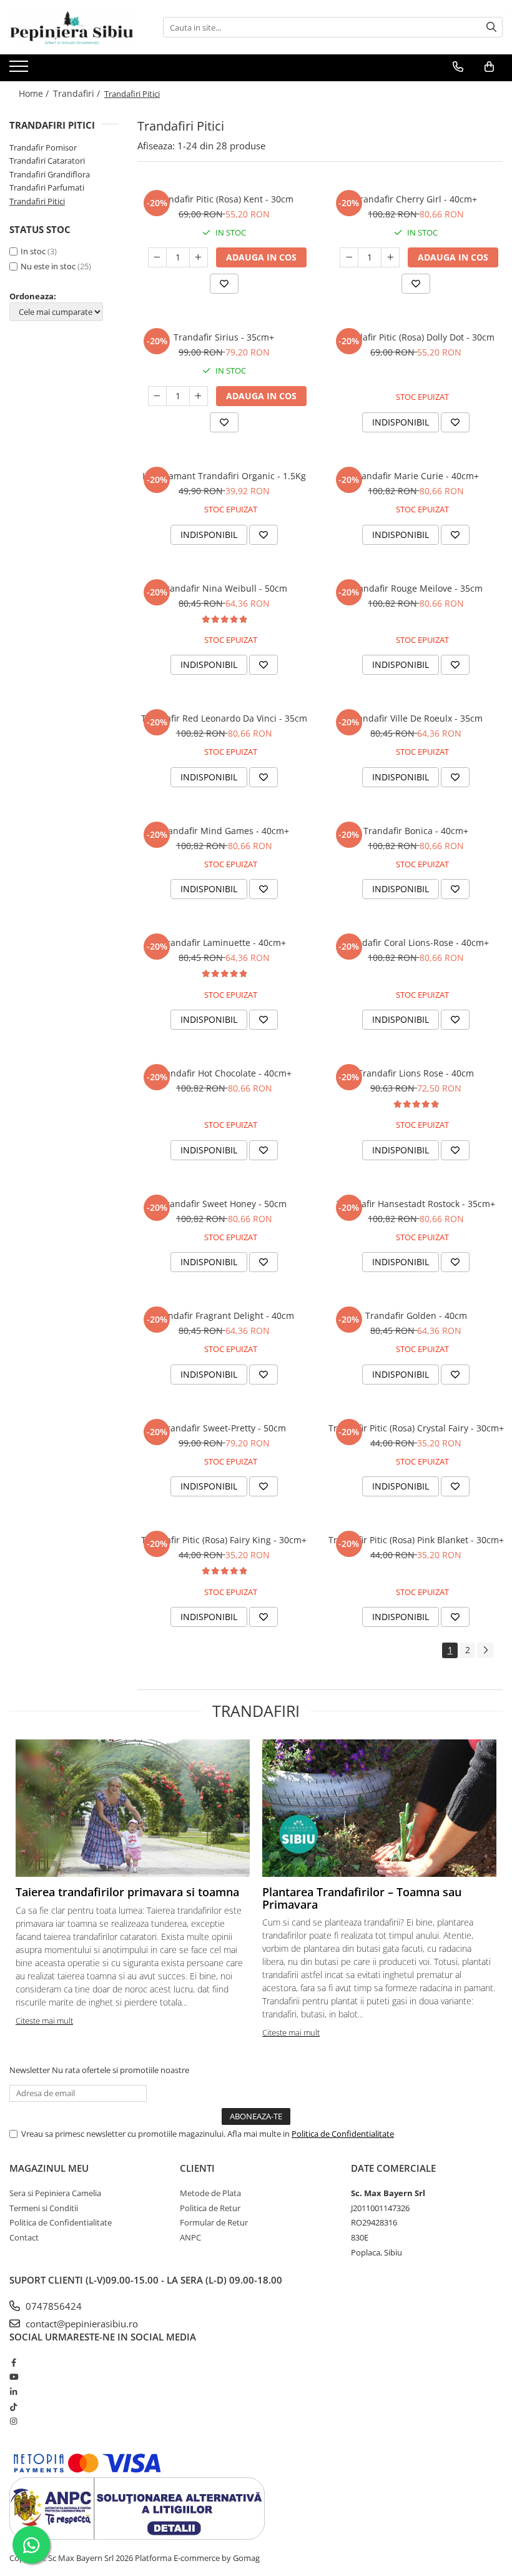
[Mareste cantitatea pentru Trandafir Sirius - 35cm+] (199, 396)
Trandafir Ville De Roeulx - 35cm (416, 718)
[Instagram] (13, 2421)
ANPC (190, 2237)
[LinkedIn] (13, 2392)
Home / (35, 93)
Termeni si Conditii (44, 2208)
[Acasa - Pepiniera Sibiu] (72, 27)
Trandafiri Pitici (37, 201)
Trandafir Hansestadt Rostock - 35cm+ (416, 1204)
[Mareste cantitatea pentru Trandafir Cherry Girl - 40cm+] (390, 257)
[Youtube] (13, 2377)
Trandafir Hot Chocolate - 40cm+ (224, 1073)
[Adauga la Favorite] (224, 284)
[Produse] (20, 70)
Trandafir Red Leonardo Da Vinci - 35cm (224, 718)
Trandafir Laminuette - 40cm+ (224, 942)
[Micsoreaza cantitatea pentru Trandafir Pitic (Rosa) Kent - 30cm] (157, 257)
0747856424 (52, 2306)
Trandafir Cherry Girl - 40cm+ (416, 199)
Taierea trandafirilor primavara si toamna (127, 1892)
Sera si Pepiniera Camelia (55, 2193)
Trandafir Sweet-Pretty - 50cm (224, 1428)
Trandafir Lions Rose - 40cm (416, 1073)
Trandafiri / (78, 93)
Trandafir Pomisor (43, 147)
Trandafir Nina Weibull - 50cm (224, 588)
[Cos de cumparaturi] (489, 67)
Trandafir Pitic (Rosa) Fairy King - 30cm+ (224, 1540)
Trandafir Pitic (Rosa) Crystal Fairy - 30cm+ (416, 1428)
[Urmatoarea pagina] (485, 1650)
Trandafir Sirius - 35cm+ (224, 337)
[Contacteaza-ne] (458, 67)
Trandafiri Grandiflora (50, 174)
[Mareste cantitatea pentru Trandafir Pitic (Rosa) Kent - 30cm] (199, 257)
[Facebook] (13, 2362)
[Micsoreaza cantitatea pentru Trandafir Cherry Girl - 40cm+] (349, 257)
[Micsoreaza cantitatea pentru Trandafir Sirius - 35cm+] (157, 396)
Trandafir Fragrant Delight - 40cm (224, 1315)
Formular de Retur (214, 2222)
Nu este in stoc (48, 266)
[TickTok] (13, 2407)
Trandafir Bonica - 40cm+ (416, 831)
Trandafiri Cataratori (47, 161)
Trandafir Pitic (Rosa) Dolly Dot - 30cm (416, 337)
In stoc (33, 251)
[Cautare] (491, 27)
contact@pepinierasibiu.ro (81, 2324)
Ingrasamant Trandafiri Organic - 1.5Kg (224, 476)
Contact (24, 2237)
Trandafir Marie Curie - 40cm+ (416, 476)
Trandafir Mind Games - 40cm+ (224, 831)
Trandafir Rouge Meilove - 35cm (416, 588)
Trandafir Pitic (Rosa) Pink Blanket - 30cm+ (416, 1540)
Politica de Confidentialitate (343, 2134)
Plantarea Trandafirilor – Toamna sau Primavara (362, 1898)
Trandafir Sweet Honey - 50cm (224, 1204)
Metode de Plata (210, 2193)
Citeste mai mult (44, 2021)
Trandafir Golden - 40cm (416, 1315)
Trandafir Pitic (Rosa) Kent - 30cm (224, 199)
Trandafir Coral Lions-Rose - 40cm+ (416, 942)
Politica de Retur (210, 2208)
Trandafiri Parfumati (47, 187)
